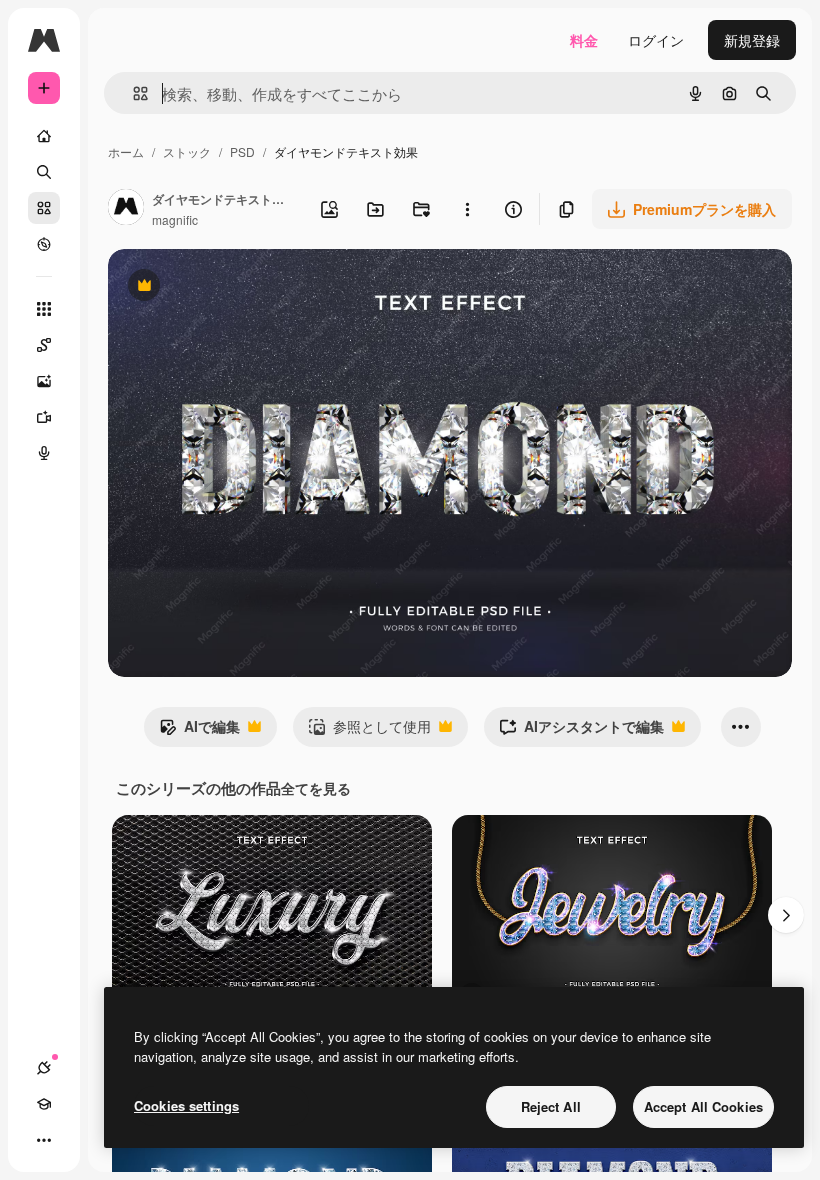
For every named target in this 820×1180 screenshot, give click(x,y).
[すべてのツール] (44, 309)
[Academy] (44, 1104)
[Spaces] (44, 345)
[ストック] (44, 208)
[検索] (44, 172)
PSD (242, 151)
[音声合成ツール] (44, 453)
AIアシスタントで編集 (581, 731)
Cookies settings (186, 1105)
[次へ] (786, 915)
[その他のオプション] (467, 209)
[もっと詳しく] (44, 244)
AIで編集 (199, 731)
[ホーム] (44, 136)
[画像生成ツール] (44, 381)
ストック (187, 151)
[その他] (44, 1140)
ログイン (656, 40)
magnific (175, 219)
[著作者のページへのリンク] (126, 209)
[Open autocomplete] (132, 93)
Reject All (551, 1106)
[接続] (44, 1068)
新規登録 (752, 40)
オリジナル (245, 287)
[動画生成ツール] (44, 417)
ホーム (126, 151)
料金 (584, 40)
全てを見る (316, 788)
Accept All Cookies (703, 1106)
